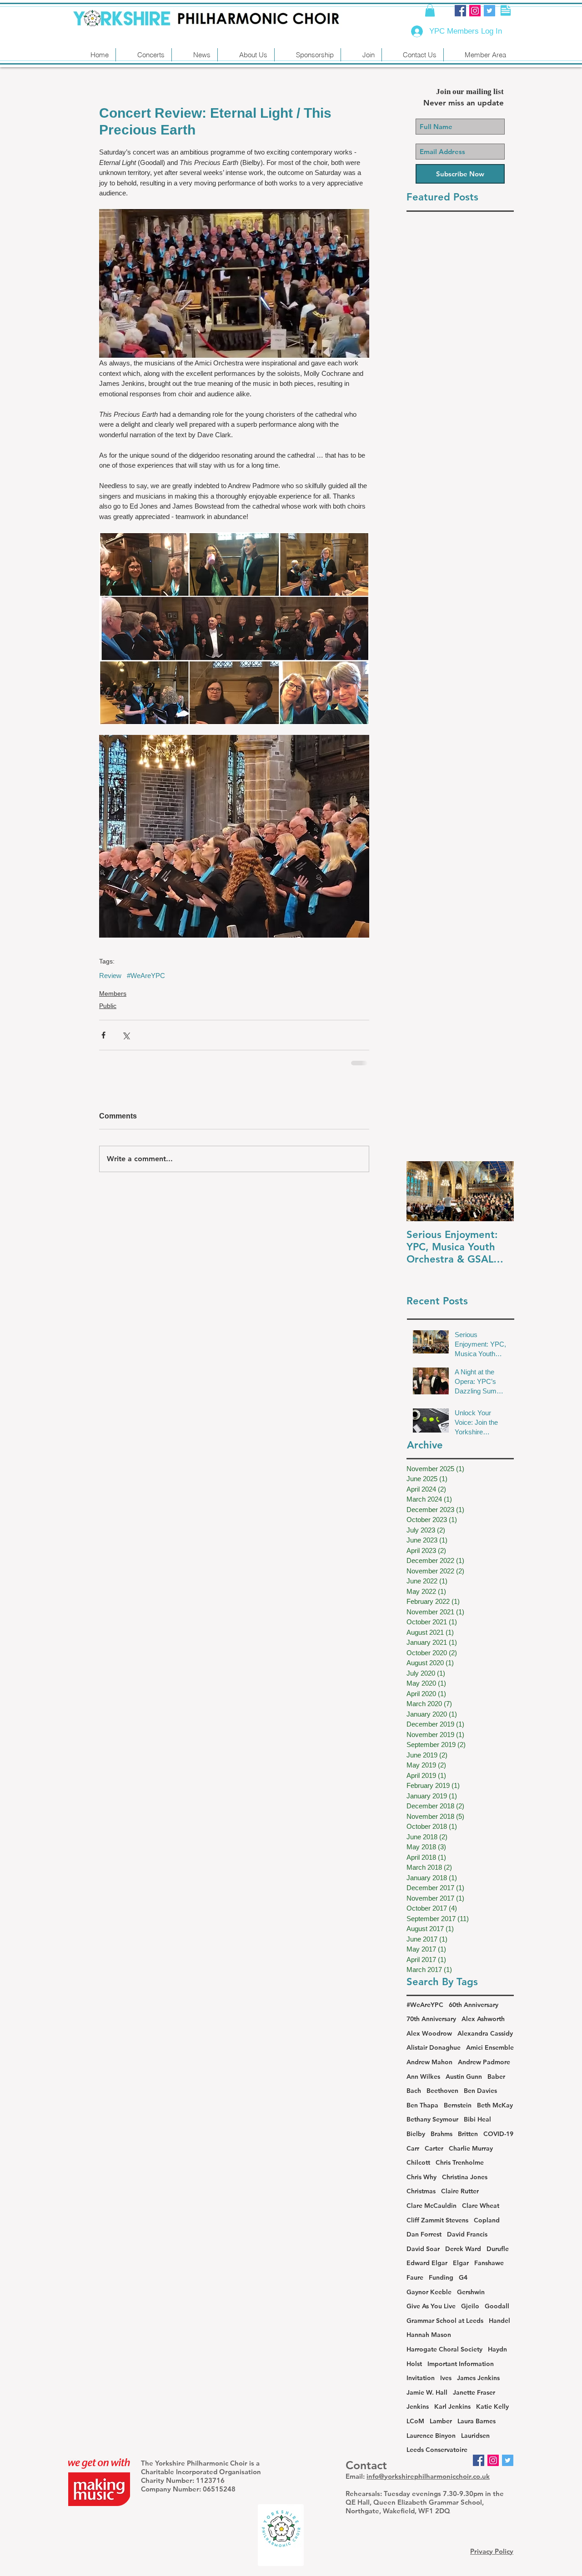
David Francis (467, 2234)
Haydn (497, 2349)
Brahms (442, 2134)
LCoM (415, 2421)
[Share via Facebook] (103, 1035)
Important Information (461, 2364)
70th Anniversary (431, 2019)
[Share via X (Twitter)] (126, 1035)
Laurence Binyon (431, 2436)
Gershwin (471, 2292)
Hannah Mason (429, 2335)
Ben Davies (480, 2091)
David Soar (423, 2249)
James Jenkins (478, 2378)
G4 (463, 2277)
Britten (468, 2134)
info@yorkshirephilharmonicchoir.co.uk (428, 2476)
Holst (414, 2364)
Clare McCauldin (431, 2206)
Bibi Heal (477, 2119)
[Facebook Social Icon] (460, 11)
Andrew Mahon (429, 2062)
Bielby (416, 2134)
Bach (414, 2091)
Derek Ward (463, 2249)
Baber (496, 2077)
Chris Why (421, 2177)
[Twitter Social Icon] (489, 11)
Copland (487, 2220)
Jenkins (418, 2406)
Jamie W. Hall (427, 2392)
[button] (430, 10)
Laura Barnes (477, 2421)
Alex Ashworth (483, 2019)
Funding (441, 2277)
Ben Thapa (422, 2105)
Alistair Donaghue (434, 2047)
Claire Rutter (460, 2191)
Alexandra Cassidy (485, 2033)
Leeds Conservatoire (437, 2450)
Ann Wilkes (423, 2077)
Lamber (441, 2421)
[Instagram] (475, 11)
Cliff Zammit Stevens (437, 2220)
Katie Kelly (492, 2406)
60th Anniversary (474, 2005)
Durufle (498, 2249)
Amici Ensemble (490, 2047)
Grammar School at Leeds (445, 2321)
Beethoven (442, 2091)
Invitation (421, 2378)
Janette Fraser (474, 2392)
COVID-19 (498, 2134)
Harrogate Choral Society (444, 2349)
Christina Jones (465, 2177)
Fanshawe (489, 2263)
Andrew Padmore (484, 2062)
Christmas (421, 2191)
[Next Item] (499, 1191)
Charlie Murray (471, 2148)
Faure (415, 2277)
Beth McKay (495, 2105)
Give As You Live (431, 2306)
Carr (413, 2148)
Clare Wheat (481, 2206)
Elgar (461, 2263)
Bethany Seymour (432, 2119)
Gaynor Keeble (429, 2292)
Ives (446, 2378)
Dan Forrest (424, 2234)
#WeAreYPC (146, 976)
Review (110, 976)
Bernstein (458, 2105)
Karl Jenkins (452, 2406)
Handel (499, 2321)
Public (108, 1006)
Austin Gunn (464, 2077)
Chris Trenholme (460, 2162)
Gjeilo (470, 2306)
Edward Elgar (427, 2263)
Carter (434, 2148)
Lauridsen (475, 2436)
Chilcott (418, 2162)
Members (113, 993)
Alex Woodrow (429, 2033)
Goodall (497, 2306)
